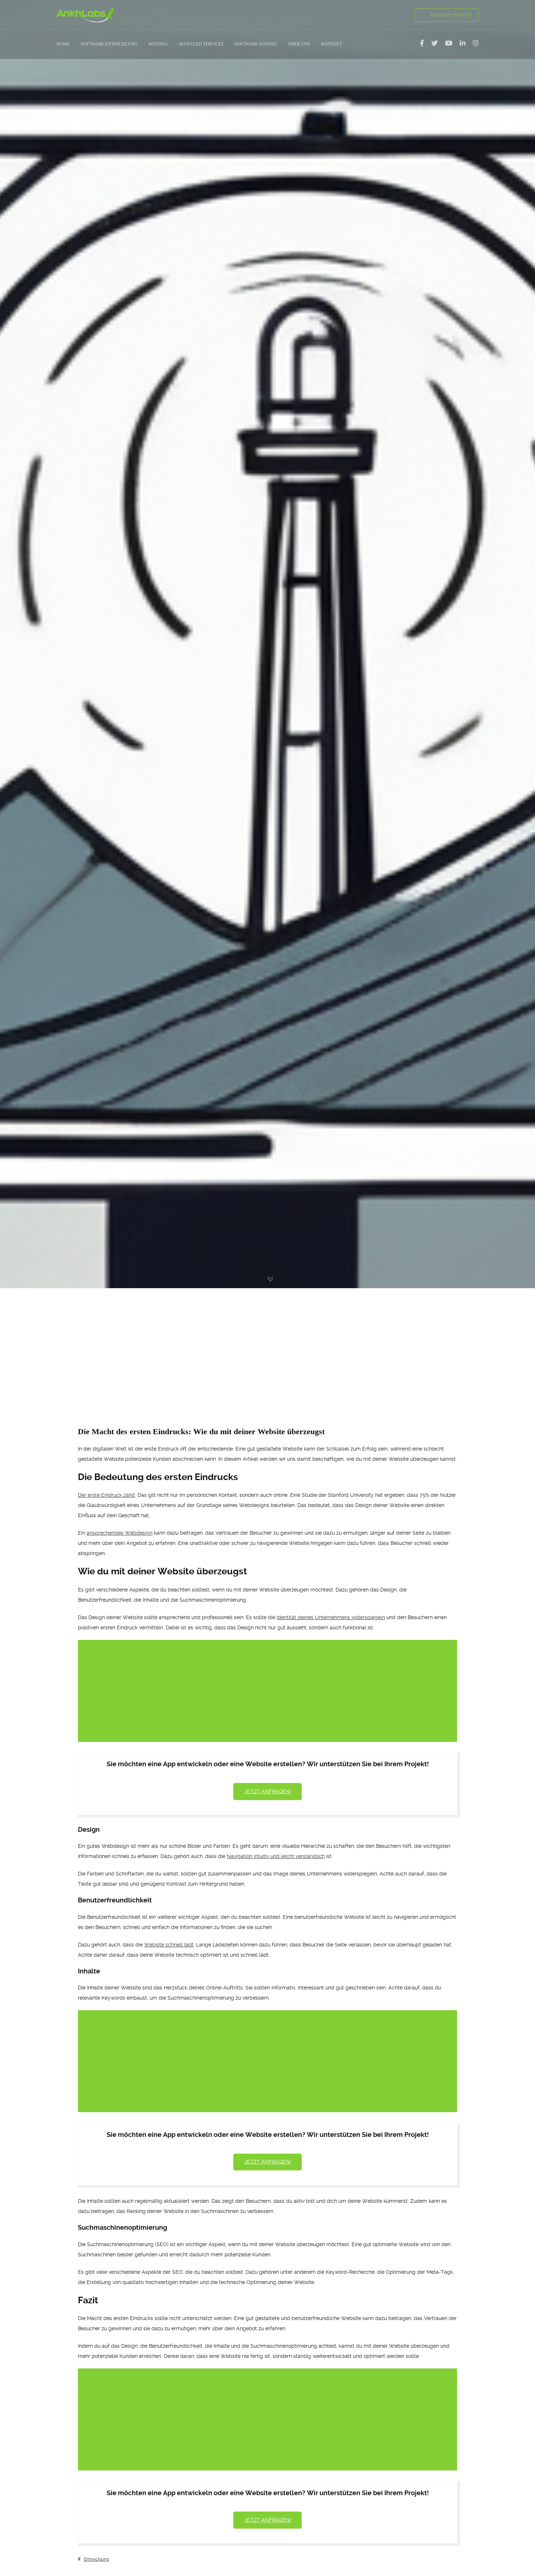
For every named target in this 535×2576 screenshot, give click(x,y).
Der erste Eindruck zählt (106, 1495)
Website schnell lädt (169, 1945)
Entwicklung (96, 2559)
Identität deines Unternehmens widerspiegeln (331, 1617)
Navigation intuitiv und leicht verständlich (276, 1856)
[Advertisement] (267, 1344)
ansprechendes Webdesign (120, 1533)
